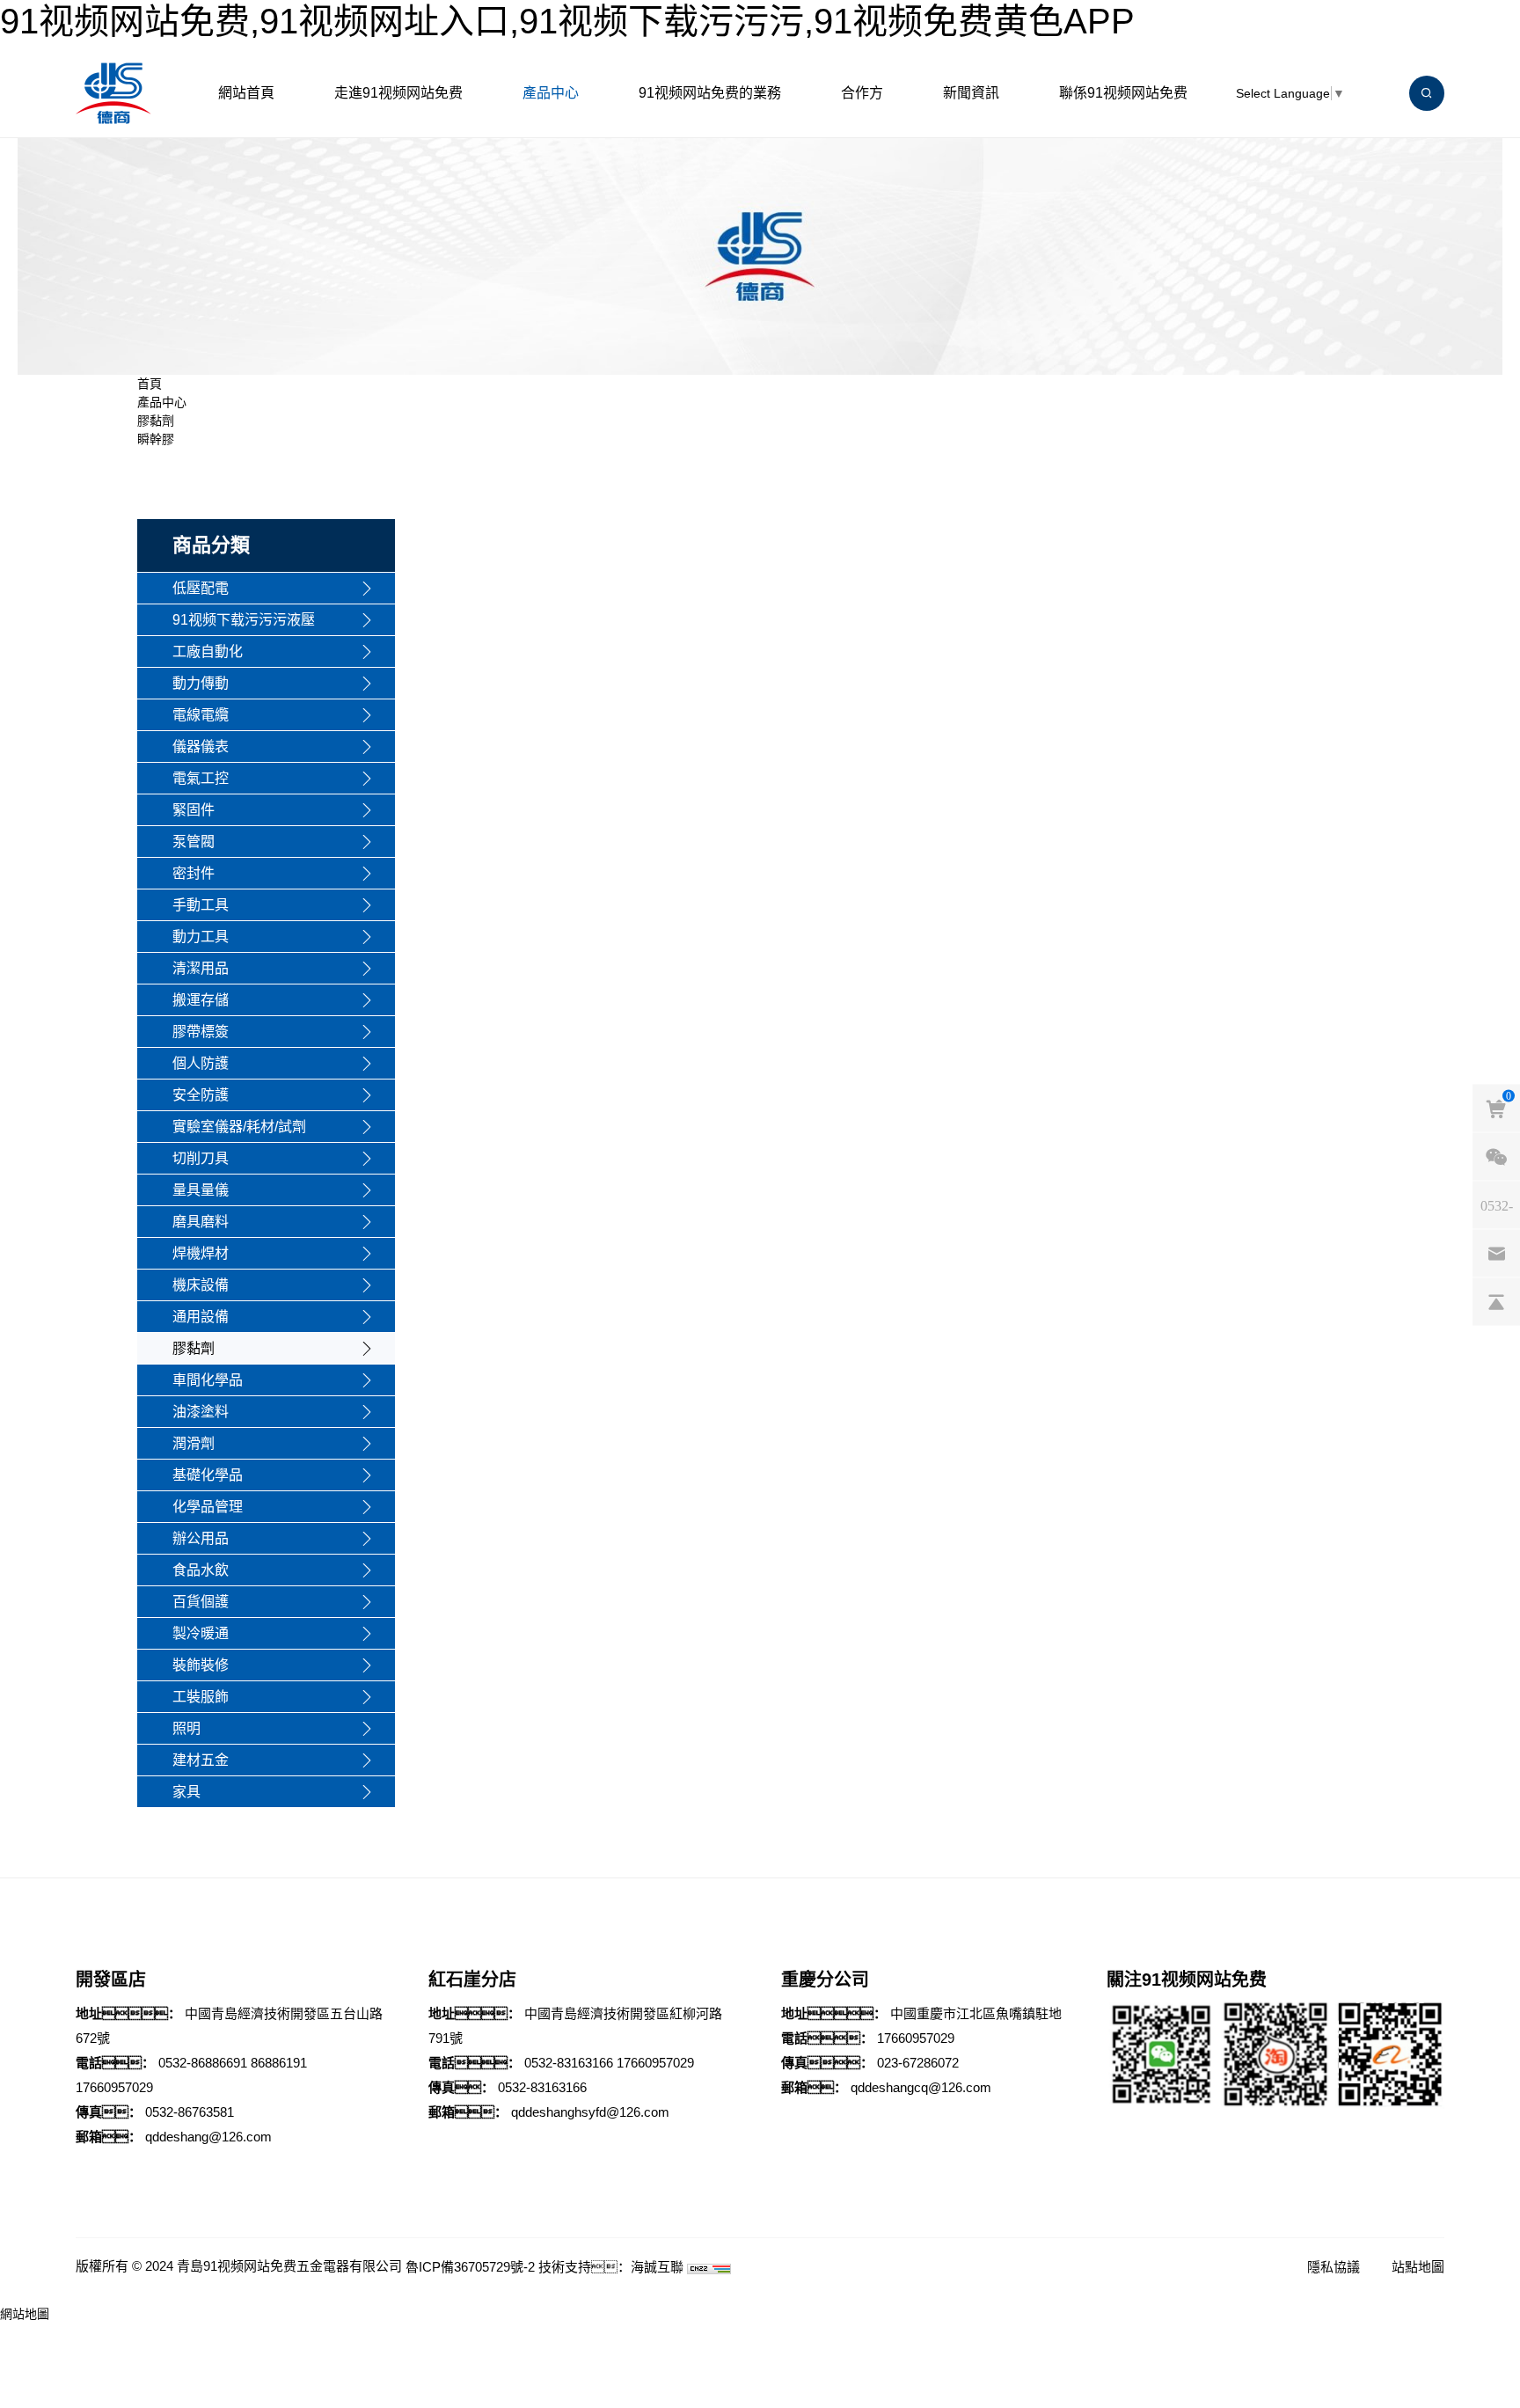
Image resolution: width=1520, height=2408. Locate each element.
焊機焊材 (201, 1253)
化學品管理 (208, 1507)
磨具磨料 (201, 1222)
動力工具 (201, 937)
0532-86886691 (203, 2063)
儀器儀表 (201, 747)
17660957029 (114, 2087)
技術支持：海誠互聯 (611, 2267)
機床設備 (201, 1285)
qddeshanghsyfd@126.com (590, 2112)
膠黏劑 (156, 421)
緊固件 (194, 810)
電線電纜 (201, 715)
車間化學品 (208, 1380)
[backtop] (1496, 1301)
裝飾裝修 (201, 1665)
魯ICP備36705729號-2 (470, 2267)
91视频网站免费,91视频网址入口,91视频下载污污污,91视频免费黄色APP (567, 21)
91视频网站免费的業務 (710, 93)
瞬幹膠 (156, 439)
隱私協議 (1334, 2267)
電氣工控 (201, 778)
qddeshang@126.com (208, 2137)
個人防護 (201, 1063)
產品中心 (551, 93)
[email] (1496, 1253)
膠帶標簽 (201, 1032)
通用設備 (201, 1317)
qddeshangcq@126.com (921, 2087)
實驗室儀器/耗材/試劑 (239, 1127)
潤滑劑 (194, 1443)
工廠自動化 (208, 651)
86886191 (279, 2063)
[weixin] (1496, 1156)
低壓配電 (201, 588)
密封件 (194, 873)
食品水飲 (201, 1570)
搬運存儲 (201, 1000)
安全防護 (201, 1095)
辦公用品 (201, 1538)
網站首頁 (246, 93)
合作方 (862, 93)
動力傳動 (201, 683)
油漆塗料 (201, 1412)
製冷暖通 (201, 1633)
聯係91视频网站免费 (1123, 93)
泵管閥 (194, 842)
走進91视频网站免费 (398, 93)
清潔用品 (201, 968)
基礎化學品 (208, 1475)
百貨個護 (201, 1602)
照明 (186, 1728)
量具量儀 (201, 1190)
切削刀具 (201, 1158)
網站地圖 (25, 2314)
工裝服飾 (201, 1697)
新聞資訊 (971, 93)
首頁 (150, 384)
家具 (186, 1792)
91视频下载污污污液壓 (244, 620)
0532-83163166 (569, 2063)
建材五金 (201, 1760)
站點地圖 (1418, 2267)
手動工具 (201, 905)
